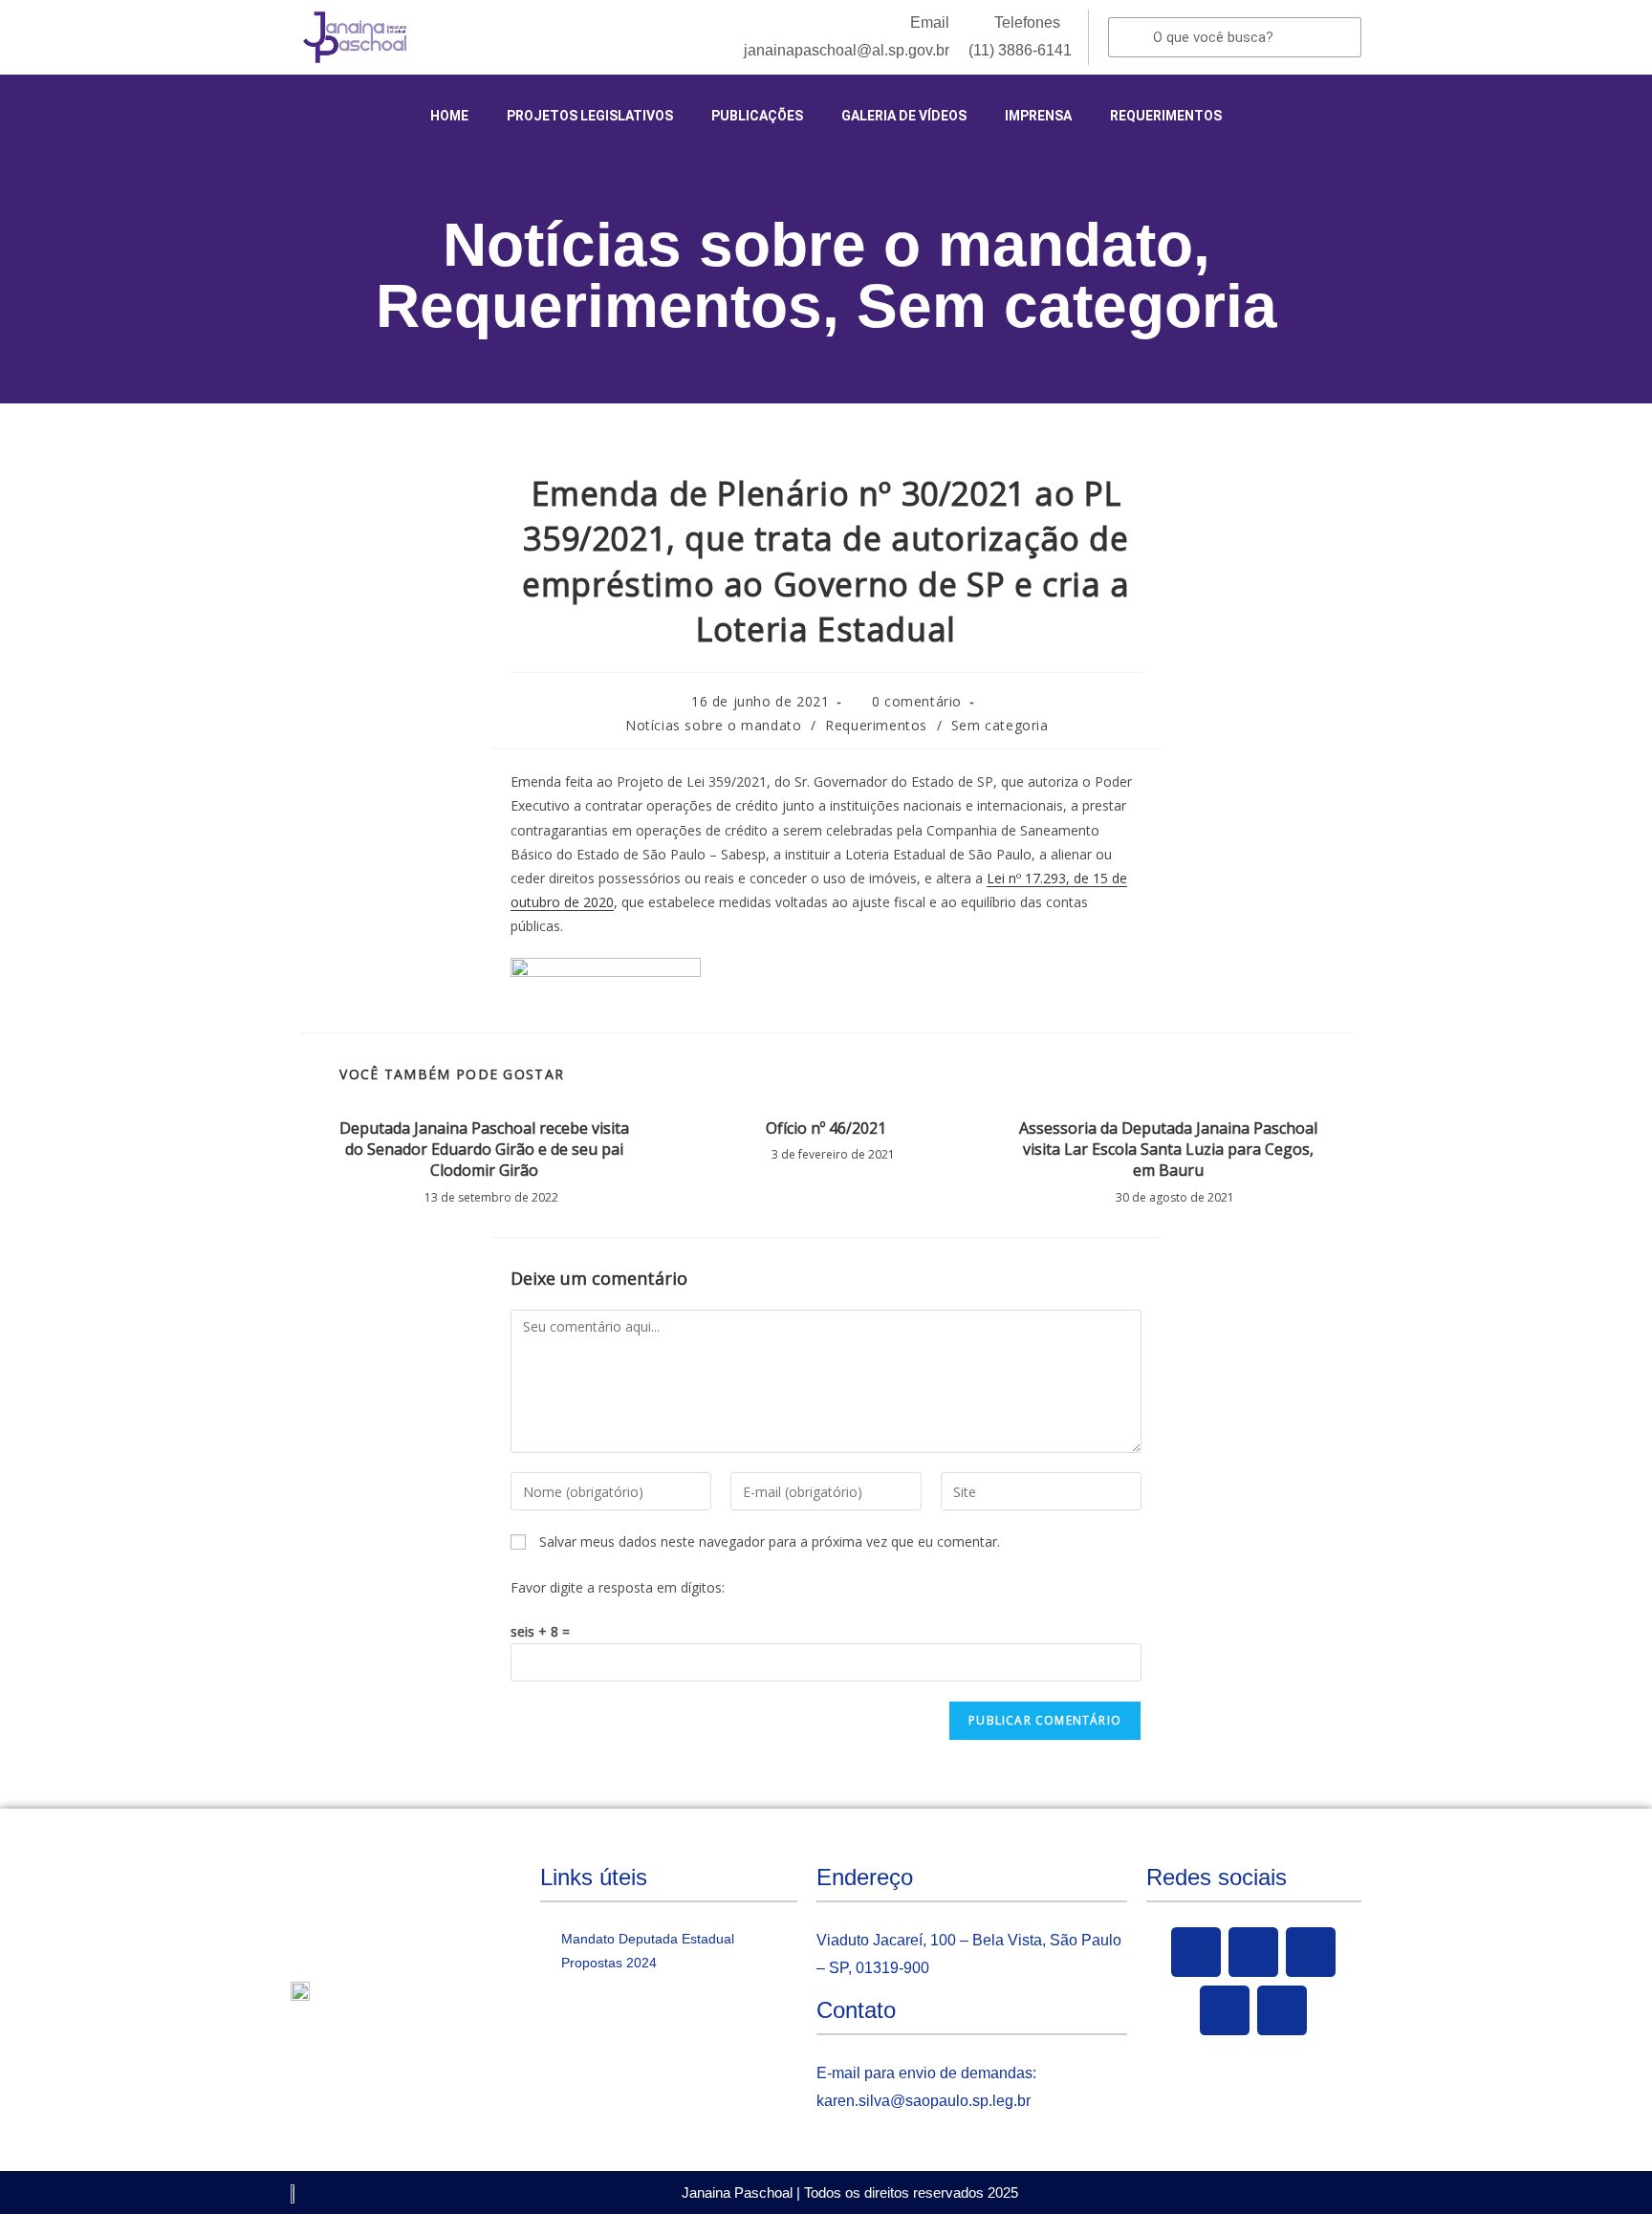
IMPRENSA (1038, 116)
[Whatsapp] (1282, 2010)
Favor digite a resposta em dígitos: (618, 1587)
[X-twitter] (1253, 1952)
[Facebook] (1196, 1952)
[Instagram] (1225, 2010)
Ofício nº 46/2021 (826, 1128)
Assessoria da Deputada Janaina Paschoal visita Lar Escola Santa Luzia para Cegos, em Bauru (1168, 1150)
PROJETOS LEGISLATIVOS (590, 116)
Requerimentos (599, 306)
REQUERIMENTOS (1166, 116)
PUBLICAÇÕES (757, 116)
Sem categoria (1067, 306)
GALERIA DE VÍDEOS (904, 116)
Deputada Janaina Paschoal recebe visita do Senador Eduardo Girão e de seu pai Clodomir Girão (484, 1150)
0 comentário (917, 701)
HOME (449, 116)
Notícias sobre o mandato (818, 245)
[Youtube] (1311, 1952)
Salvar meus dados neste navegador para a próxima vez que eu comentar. (770, 1541)
